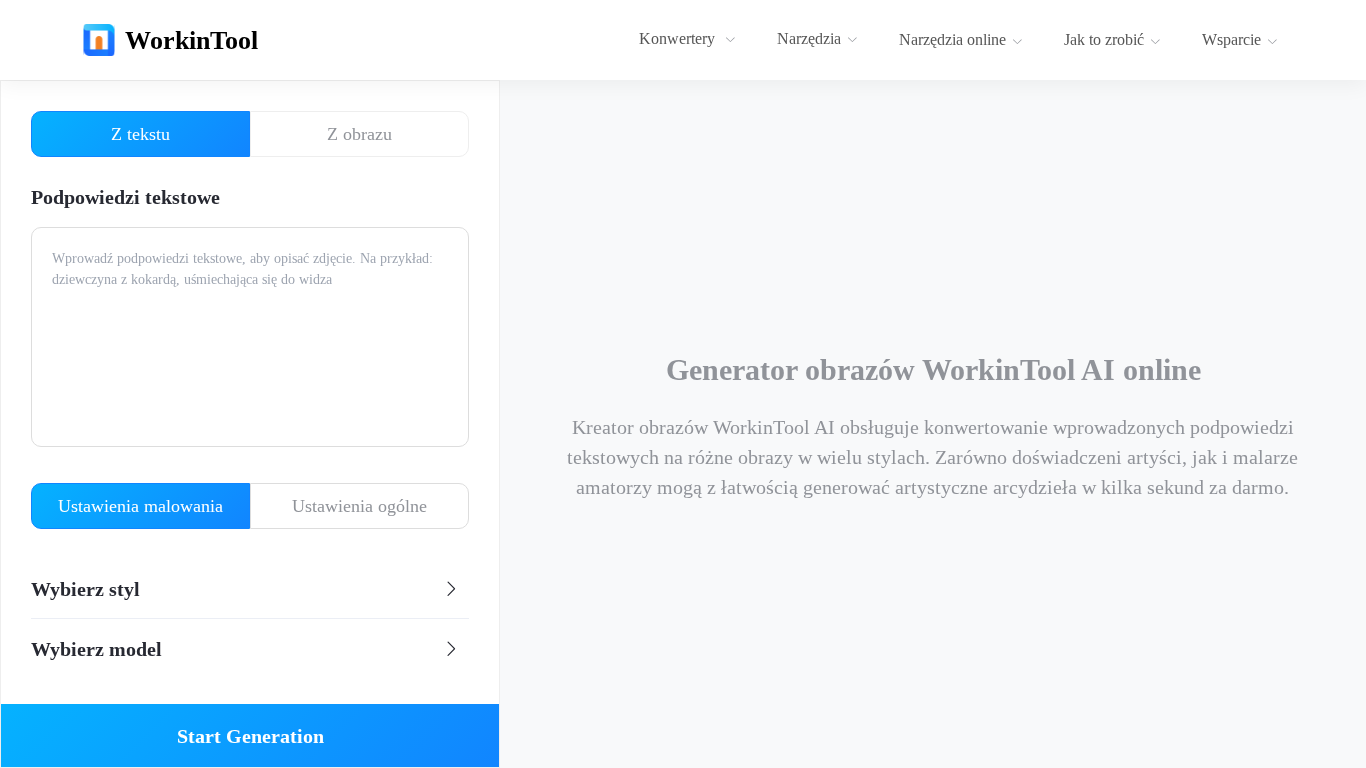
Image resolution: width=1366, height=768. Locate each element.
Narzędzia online (952, 39)
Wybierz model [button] (96, 649)
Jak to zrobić (1104, 39)
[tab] (250, 589)
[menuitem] (690, 40)
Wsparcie (1231, 39)
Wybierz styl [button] (85, 589)
